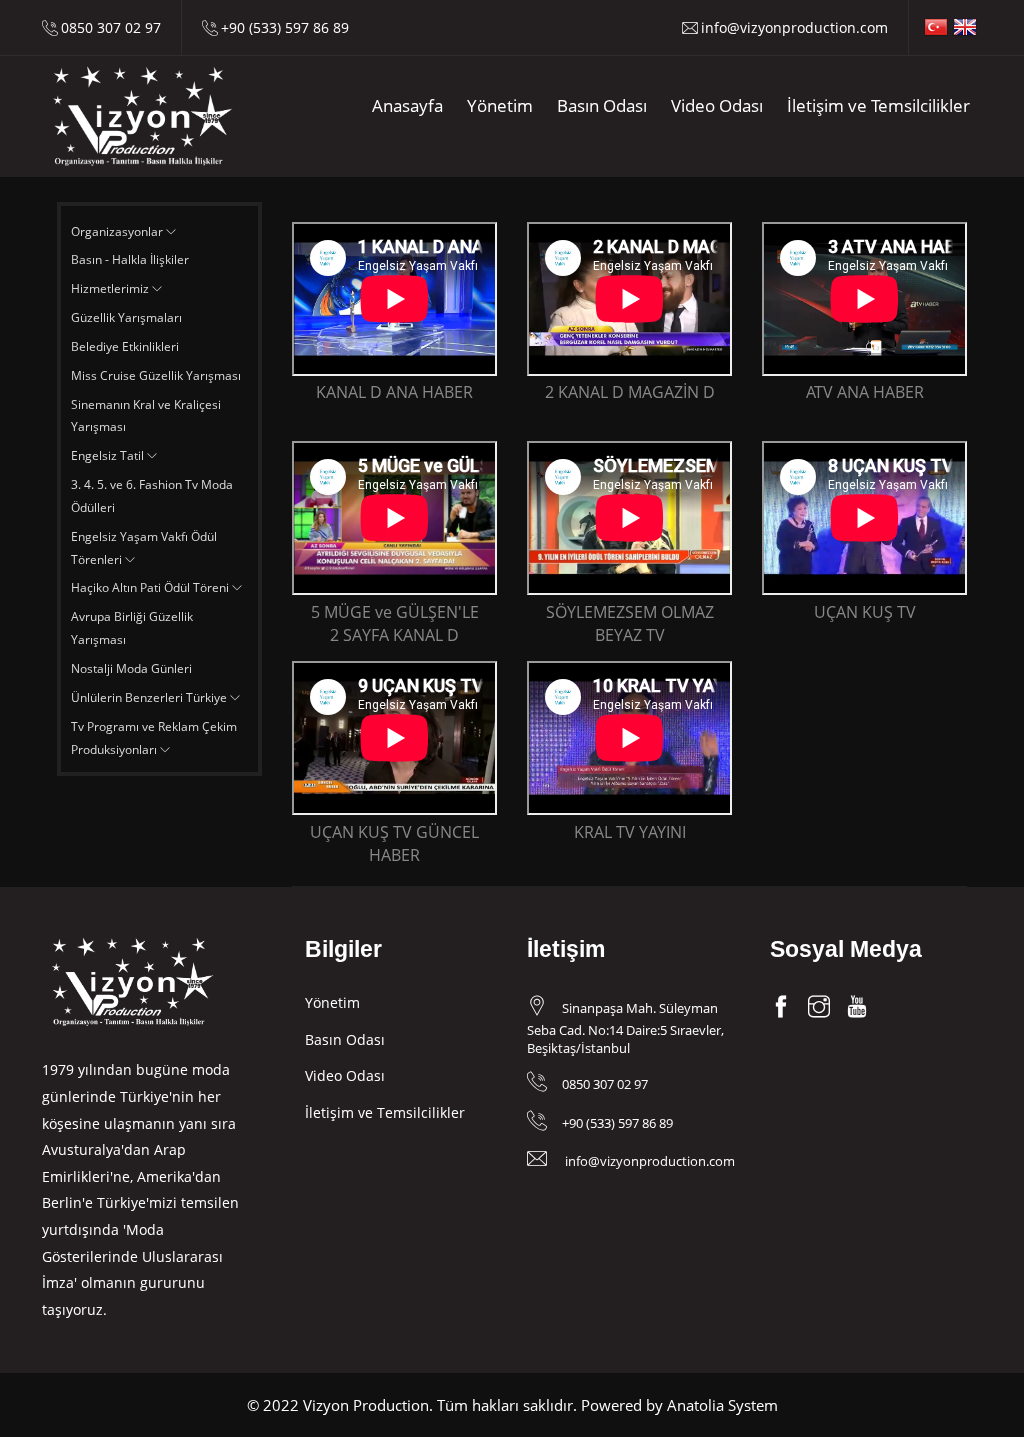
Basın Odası (602, 105)
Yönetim (500, 105)
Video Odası (717, 105)
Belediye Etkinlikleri (125, 346)
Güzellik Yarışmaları (126, 317)
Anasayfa (407, 105)
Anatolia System (722, 1405)
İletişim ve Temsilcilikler (878, 105)
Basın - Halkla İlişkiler (130, 259)
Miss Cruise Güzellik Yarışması (156, 375)
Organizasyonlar (118, 231)
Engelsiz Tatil (109, 455)
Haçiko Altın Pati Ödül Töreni (151, 587)
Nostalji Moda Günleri (131, 668)
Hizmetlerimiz (111, 288)
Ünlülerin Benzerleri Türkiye (150, 697)
